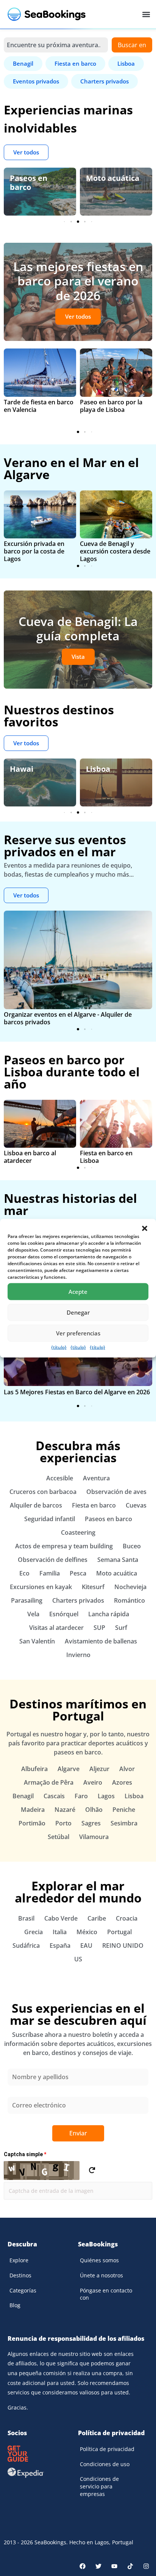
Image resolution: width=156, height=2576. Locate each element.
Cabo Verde (61, 1918)
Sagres (91, 1823)
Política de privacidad (107, 2449)
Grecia (34, 1932)
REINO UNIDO (123, 1945)
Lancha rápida (109, 1614)
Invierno (78, 1655)
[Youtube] (114, 2566)
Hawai (22, 769)
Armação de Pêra (49, 1782)
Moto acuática (113, 178)
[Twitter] (98, 2566)
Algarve (69, 1769)
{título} (59, 1347)
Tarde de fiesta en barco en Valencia (39, 406)
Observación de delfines (53, 1560)
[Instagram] (146, 2566)
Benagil (23, 1796)
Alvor (127, 1769)
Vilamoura (94, 1837)
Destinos (20, 2275)
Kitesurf (93, 1587)
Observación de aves (116, 1492)
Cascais (54, 1796)
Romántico (129, 1600)
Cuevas (136, 1505)
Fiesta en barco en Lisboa (106, 1157)
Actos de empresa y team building (64, 1546)
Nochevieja (130, 1587)
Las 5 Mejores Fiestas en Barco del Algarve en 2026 (77, 1392)
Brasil (26, 1918)
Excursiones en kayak (41, 1587)
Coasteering (78, 1532)
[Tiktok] (130, 2566)
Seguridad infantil (50, 1519)
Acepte (78, 1292)
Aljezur (99, 1769)
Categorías (23, 2290)
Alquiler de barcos (36, 1505)
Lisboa (98, 769)
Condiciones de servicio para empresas (99, 2486)
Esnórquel (64, 1614)
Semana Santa (118, 1560)
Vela (33, 1614)
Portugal (119, 1932)
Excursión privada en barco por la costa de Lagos (34, 551)
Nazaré (65, 1810)
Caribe (97, 1918)
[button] (145, 1228)
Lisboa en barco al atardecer (30, 1157)
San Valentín (37, 1641)
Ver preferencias (78, 1333)
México (87, 1932)
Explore (19, 2260)
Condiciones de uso (105, 2464)
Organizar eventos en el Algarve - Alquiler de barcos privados (68, 1018)
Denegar (78, 1312)
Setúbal (58, 1837)
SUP (99, 1628)
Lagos (106, 1796)
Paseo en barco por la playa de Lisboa (111, 406)
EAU (86, 1945)
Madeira (33, 1810)
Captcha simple (25, 2154)
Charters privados (78, 1600)
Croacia (127, 1918)
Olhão (94, 1810)
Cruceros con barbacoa (43, 1492)
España (60, 1945)
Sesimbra (124, 1823)
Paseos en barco (29, 183)
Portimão (32, 1823)
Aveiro (93, 1782)
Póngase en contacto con (106, 2294)
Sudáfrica (26, 1945)
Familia (50, 1573)
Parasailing (27, 1600)
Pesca (78, 1573)
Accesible (60, 1478)
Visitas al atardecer (56, 1628)
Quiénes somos (99, 2260)
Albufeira (34, 1769)
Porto (63, 1823)
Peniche (124, 1810)
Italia (60, 1932)
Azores (122, 1782)
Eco (24, 1573)
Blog (15, 2305)
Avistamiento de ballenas (101, 1641)
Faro (81, 1796)
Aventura (96, 1478)
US (78, 1959)
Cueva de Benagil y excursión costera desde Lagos (115, 551)
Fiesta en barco (94, 1505)
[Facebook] (83, 2566)
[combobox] (56, 45)
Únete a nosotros (101, 2275)
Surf (121, 1628)
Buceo (132, 1546)
